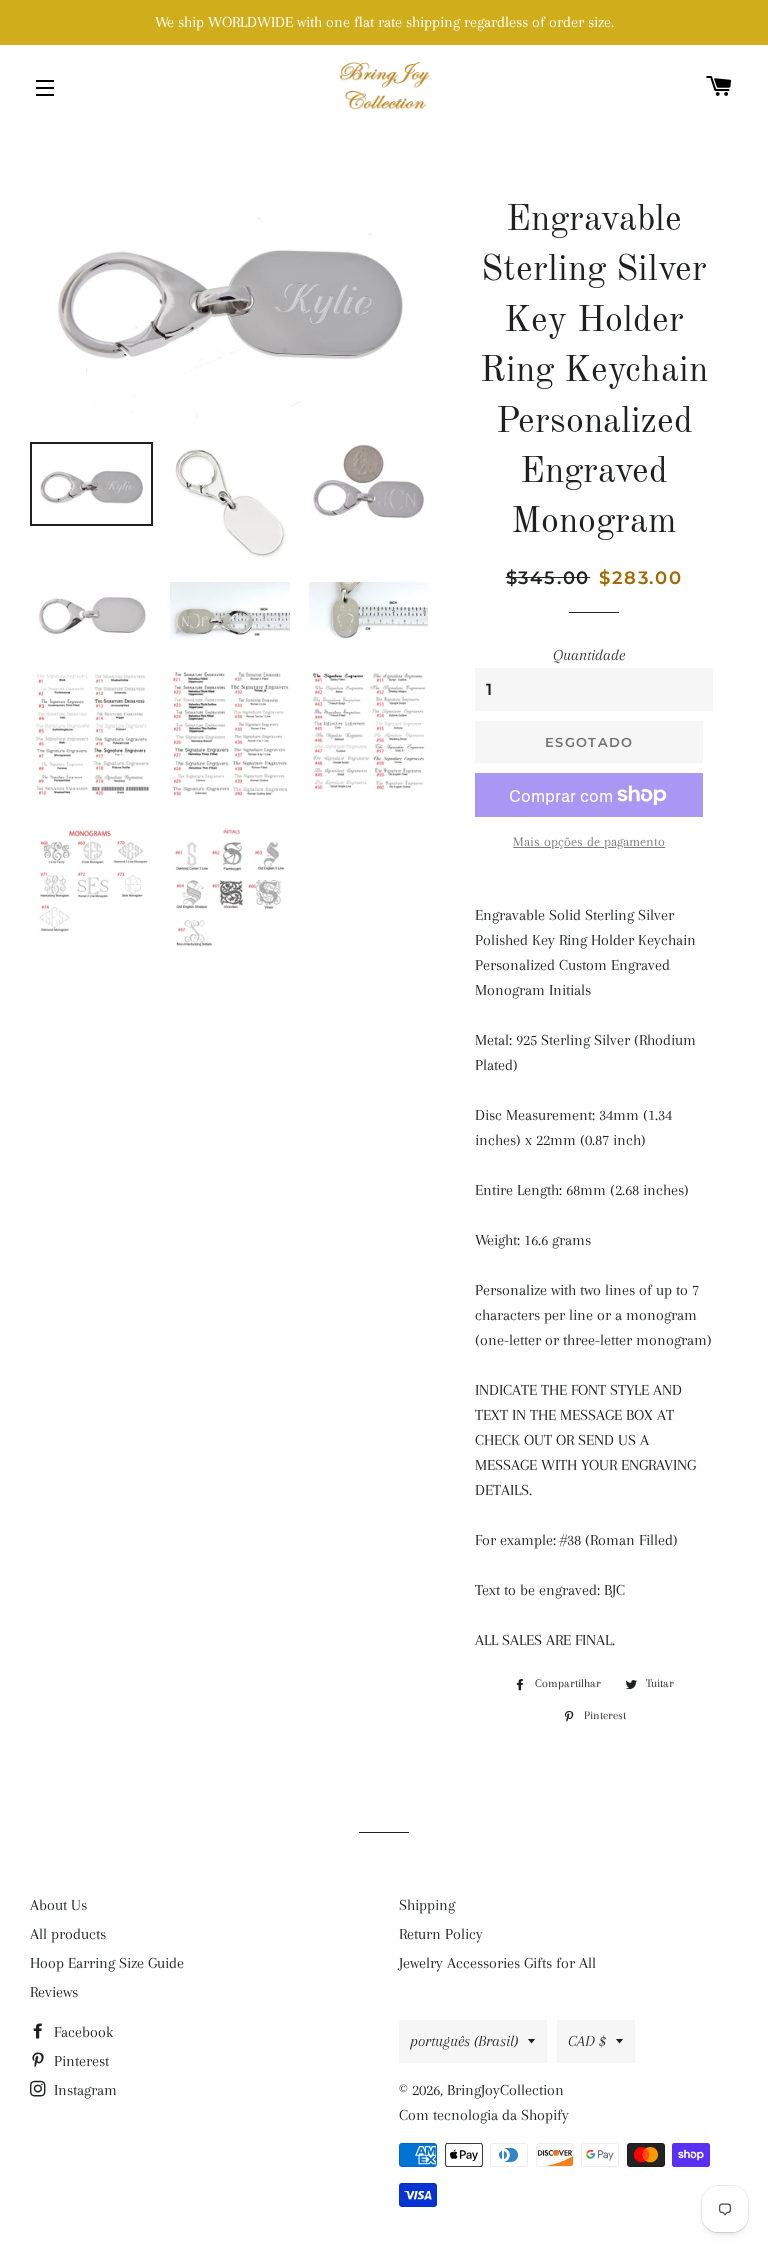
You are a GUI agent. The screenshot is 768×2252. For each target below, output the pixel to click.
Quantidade (589, 655)
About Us (58, 1905)
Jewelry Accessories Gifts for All (497, 1963)
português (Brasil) (464, 2041)
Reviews (54, 1992)
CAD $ (587, 2041)
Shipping (427, 1905)
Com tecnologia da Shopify (484, 2115)
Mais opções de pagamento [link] (589, 841)
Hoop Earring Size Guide (107, 1963)
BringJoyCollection (505, 2090)
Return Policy (441, 1934)
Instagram (83, 2090)
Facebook (81, 2032)
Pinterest (79, 2061)
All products (68, 1934)
